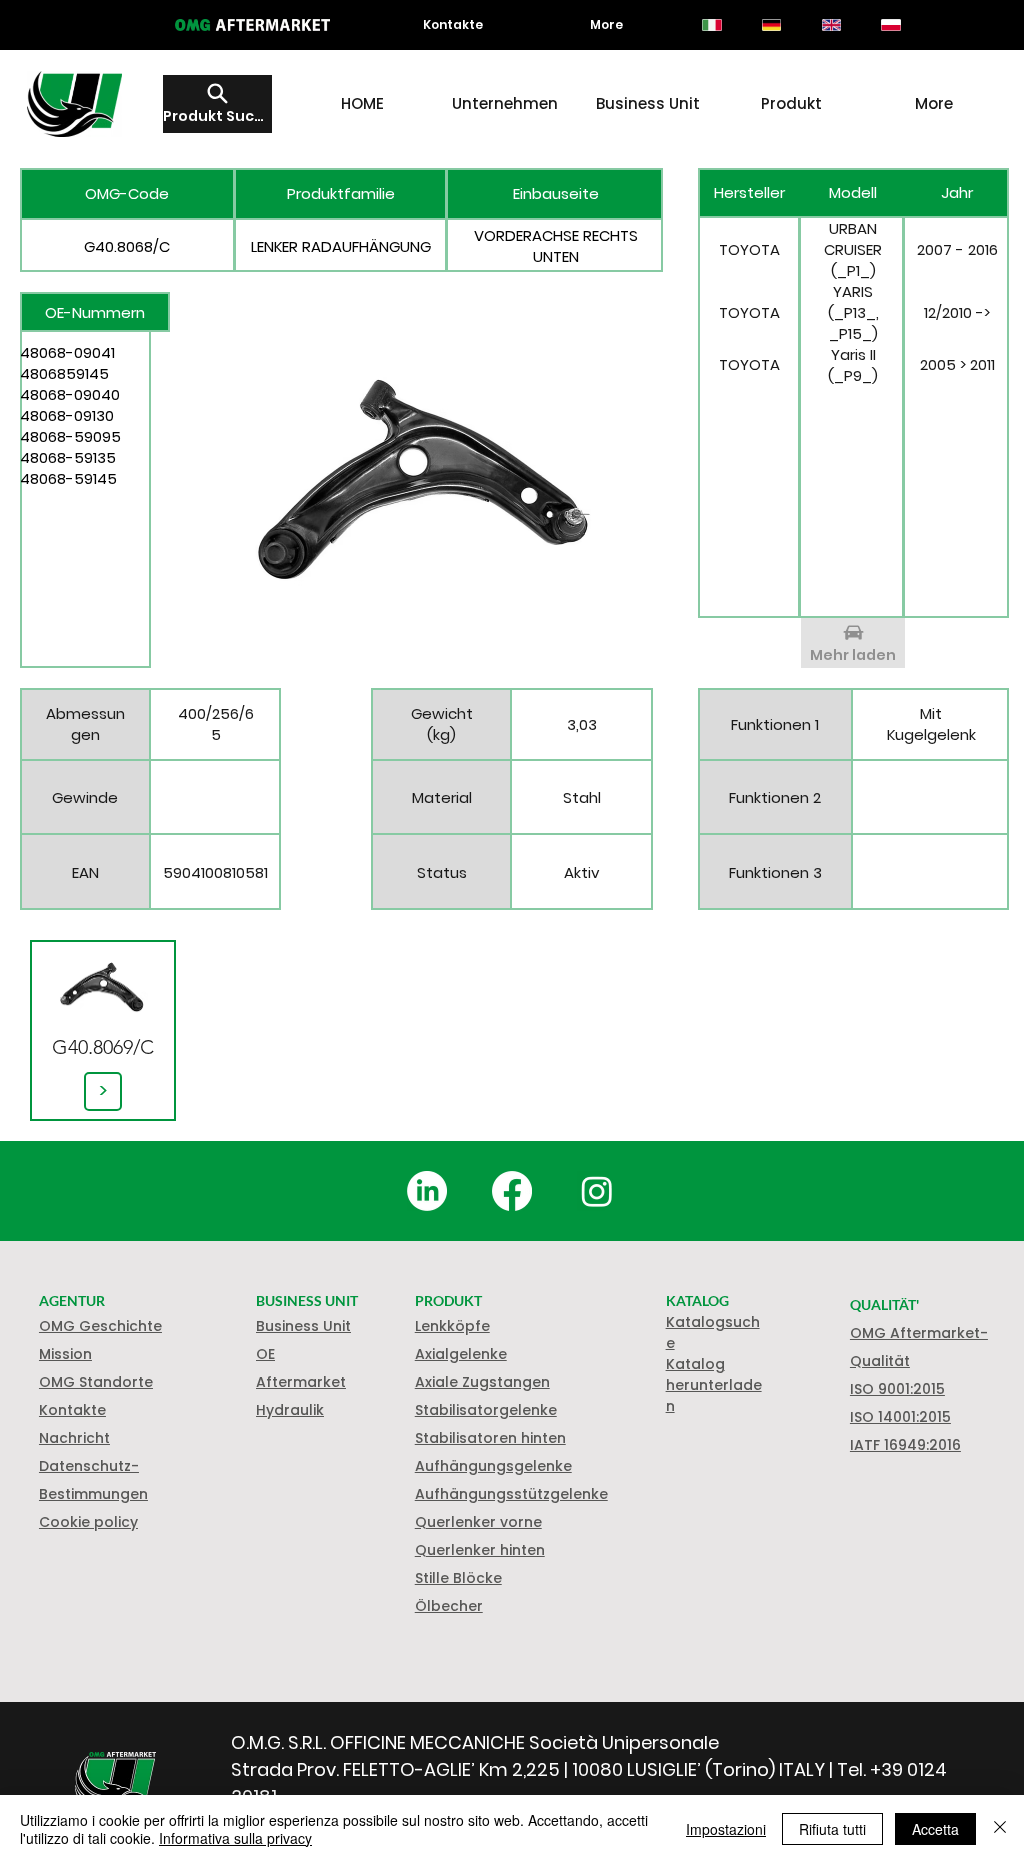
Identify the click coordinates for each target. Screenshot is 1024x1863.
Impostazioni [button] (726, 1829)
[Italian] (712, 25)
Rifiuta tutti (832, 1829)
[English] (831, 25)
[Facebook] (512, 1191)
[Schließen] (1000, 1829)
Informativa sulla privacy (235, 1838)
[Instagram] (597, 1191)
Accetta (935, 1829)
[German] (771, 25)
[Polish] (891, 25)
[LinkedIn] (427, 1191)
